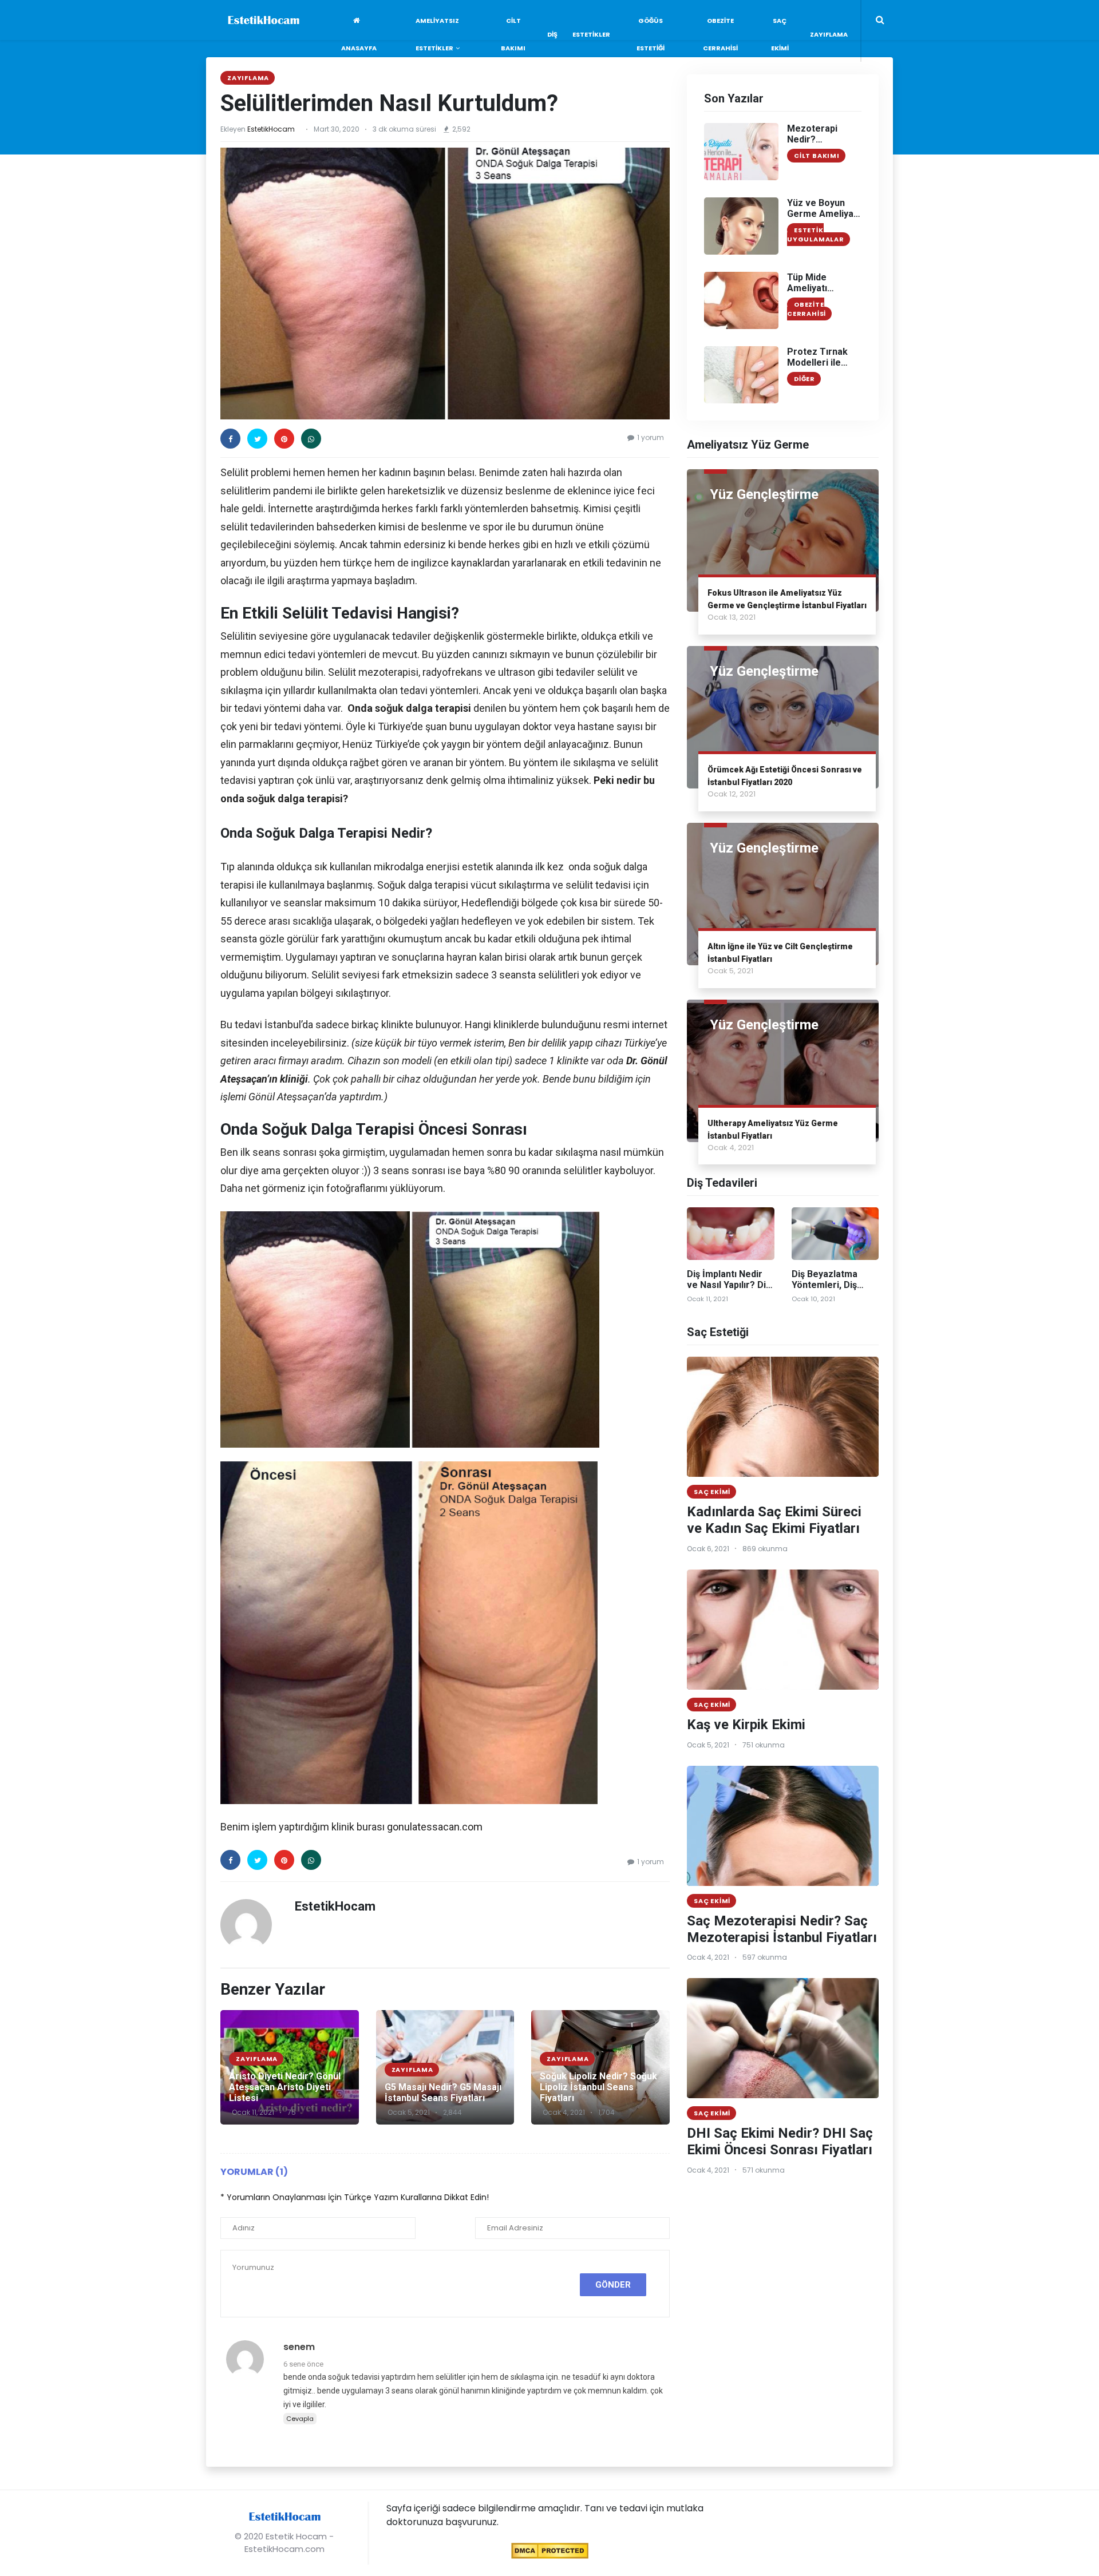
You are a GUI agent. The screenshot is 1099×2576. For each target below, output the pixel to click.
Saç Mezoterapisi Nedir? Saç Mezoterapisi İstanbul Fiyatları (782, 1929)
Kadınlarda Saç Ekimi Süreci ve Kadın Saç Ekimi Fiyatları (774, 1520)
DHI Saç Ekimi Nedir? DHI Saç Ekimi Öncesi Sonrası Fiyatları (780, 2141)
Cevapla (300, 2419)
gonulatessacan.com (435, 1827)
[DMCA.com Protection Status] (550, 2550)
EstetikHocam (271, 129)
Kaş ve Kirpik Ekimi (746, 1725)
